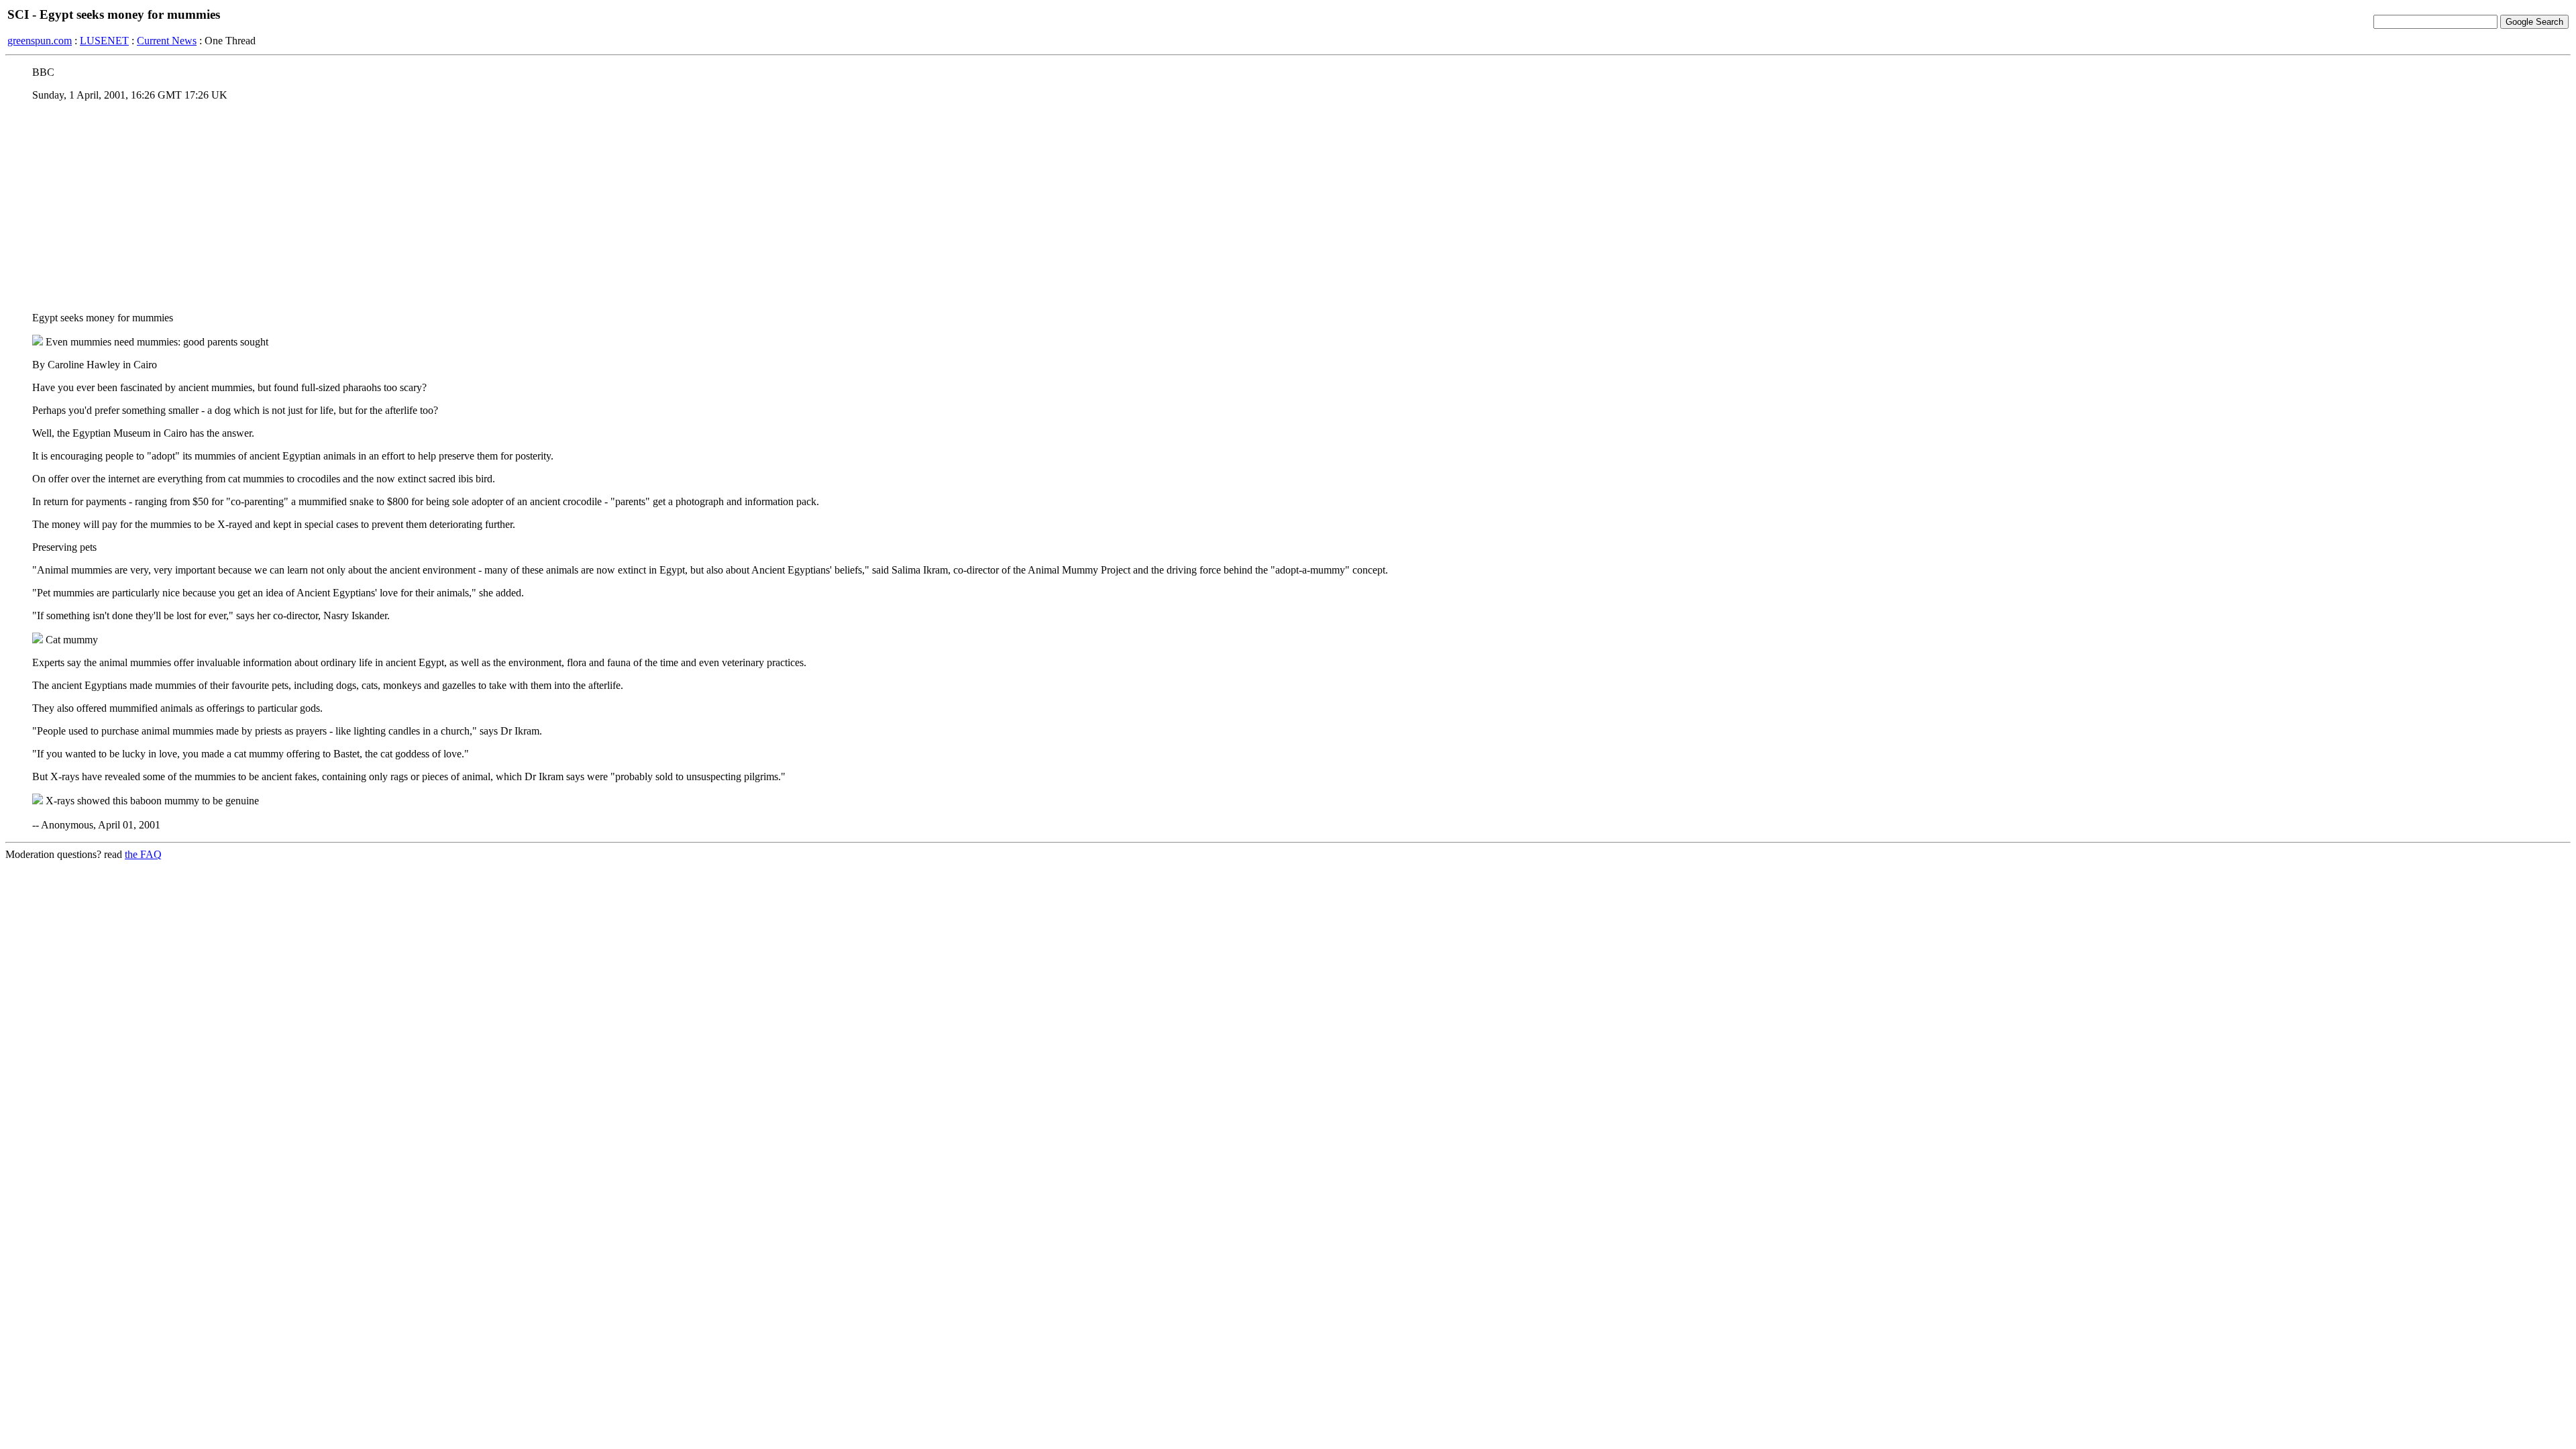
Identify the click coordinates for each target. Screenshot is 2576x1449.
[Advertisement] (1288, 206)
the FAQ (143, 854)
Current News (167, 41)
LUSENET (104, 41)
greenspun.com (40, 41)
